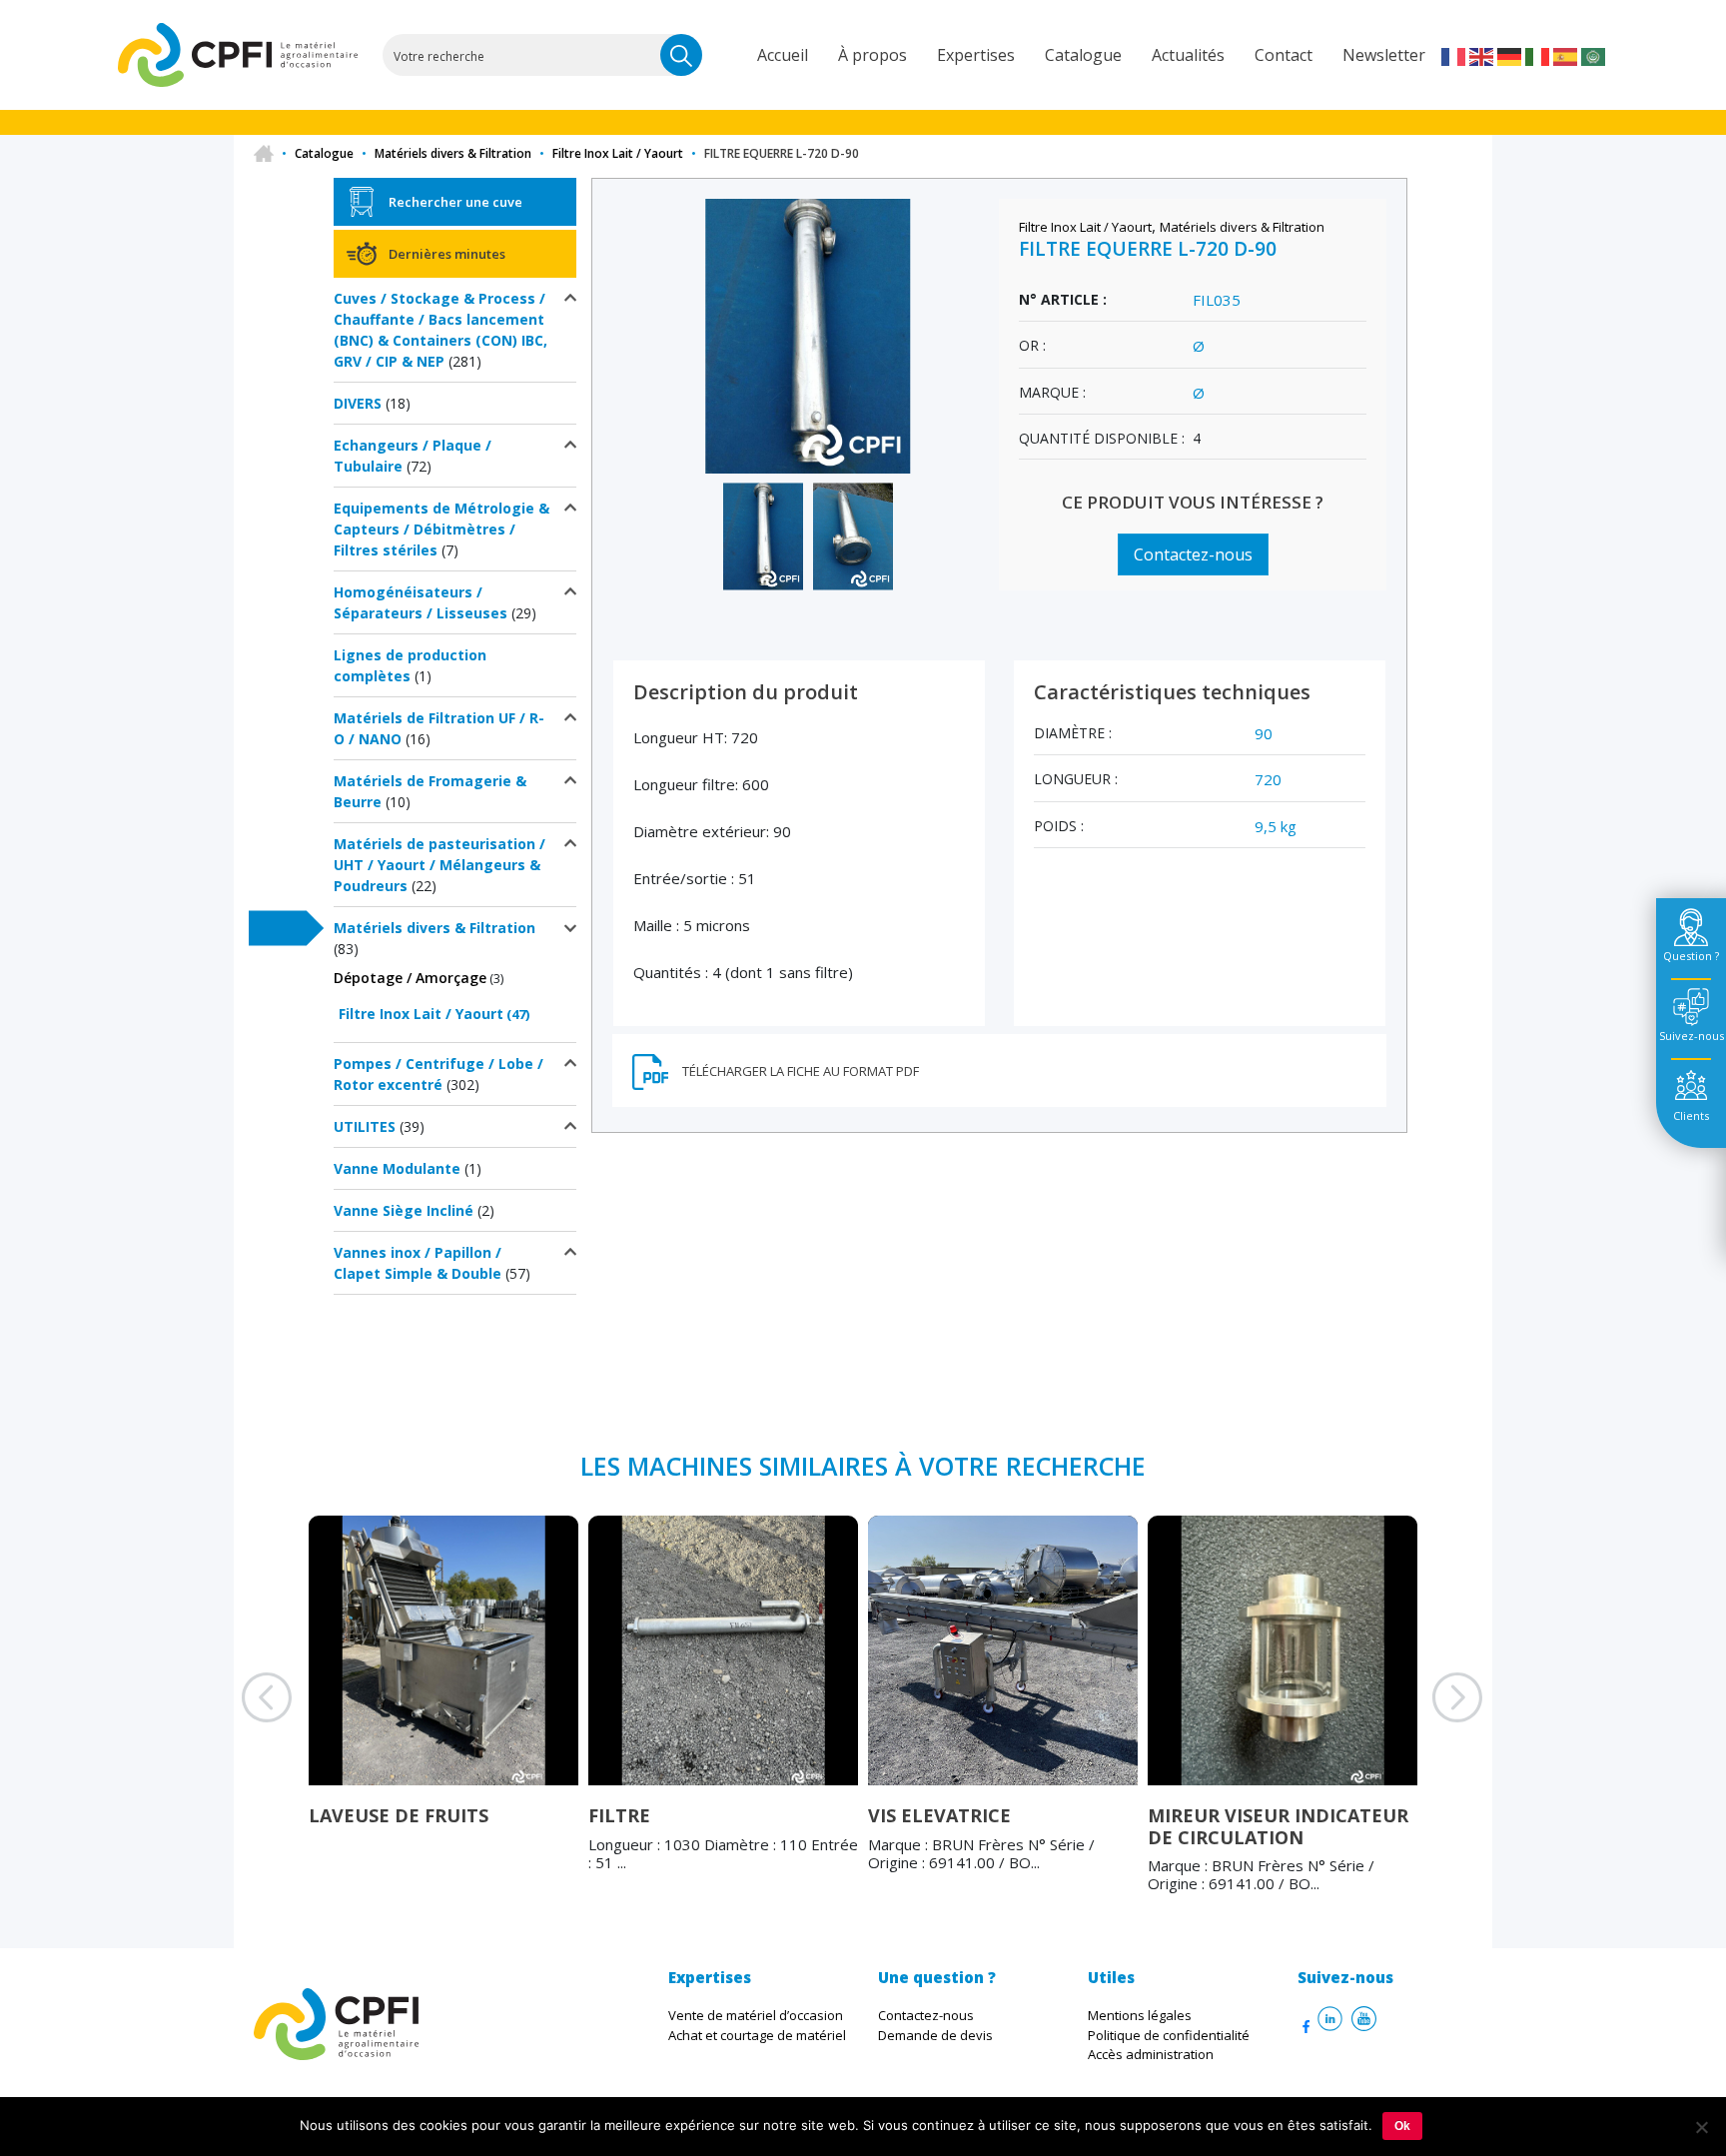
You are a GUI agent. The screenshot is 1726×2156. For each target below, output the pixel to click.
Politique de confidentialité (1169, 2035)
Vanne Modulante (397, 1168)
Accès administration (1151, 2054)
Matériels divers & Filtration (453, 153)
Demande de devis (935, 2035)
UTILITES (365, 1126)
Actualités (1188, 55)
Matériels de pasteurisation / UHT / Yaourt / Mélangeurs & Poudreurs (439, 865)
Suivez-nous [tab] (1692, 1036)
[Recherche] (681, 55)
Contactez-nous (1193, 554)
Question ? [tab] (1691, 956)
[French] (1454, 55)
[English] (1482, 55)
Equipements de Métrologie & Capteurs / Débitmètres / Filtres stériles (441, 529)
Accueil (783, 55)
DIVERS (358, 403)
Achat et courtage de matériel (757, 2035)
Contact (1284, 55)
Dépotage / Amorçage (410, 978)
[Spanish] (1566, 55)
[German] (1510, 55)
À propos (872, 55)
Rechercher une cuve (455, 202)
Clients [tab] (1691, 1115)
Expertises (976, 55)
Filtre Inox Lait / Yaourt (618, 153)
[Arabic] (1594, 55)
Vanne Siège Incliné (404, 1210)
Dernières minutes (447, 254)
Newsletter (1384, 55)
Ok (1402, 2126)
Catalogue (1083, 55)
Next (1432, 1722)
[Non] (1701, 2127)
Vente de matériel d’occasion (756, 2015)
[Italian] (1538, 55)
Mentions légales (1140, 2015)
